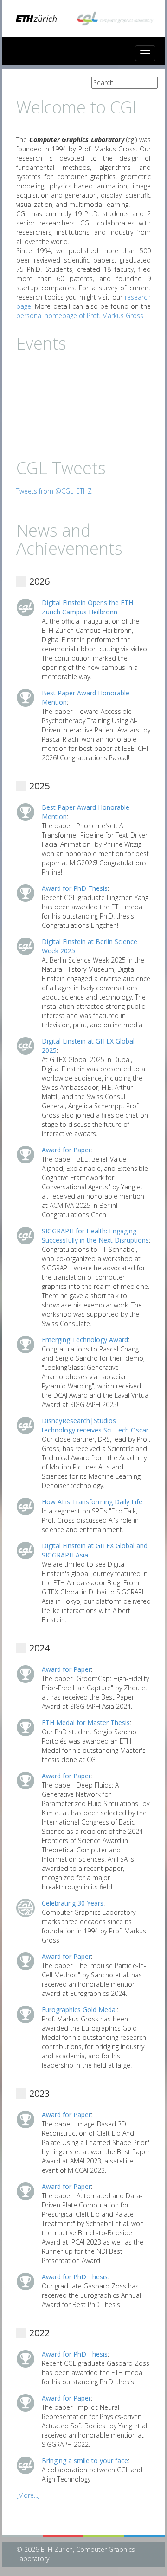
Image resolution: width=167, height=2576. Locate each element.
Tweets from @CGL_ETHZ (54, 491)
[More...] (28, 2495)
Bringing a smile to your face (85, 2460)
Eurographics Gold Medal (79, 2010)
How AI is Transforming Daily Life (92, 1502)
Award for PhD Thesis (75, 888)
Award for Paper (66, 1150)
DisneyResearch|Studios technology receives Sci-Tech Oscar (95, 1425)
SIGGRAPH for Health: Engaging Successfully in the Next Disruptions (95, 1235)
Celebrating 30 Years (73, 1903)
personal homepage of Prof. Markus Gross (80, 316)
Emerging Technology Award (85, 1340)
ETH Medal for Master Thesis (86, 1723)
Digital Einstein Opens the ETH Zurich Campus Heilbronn (87, 607)
